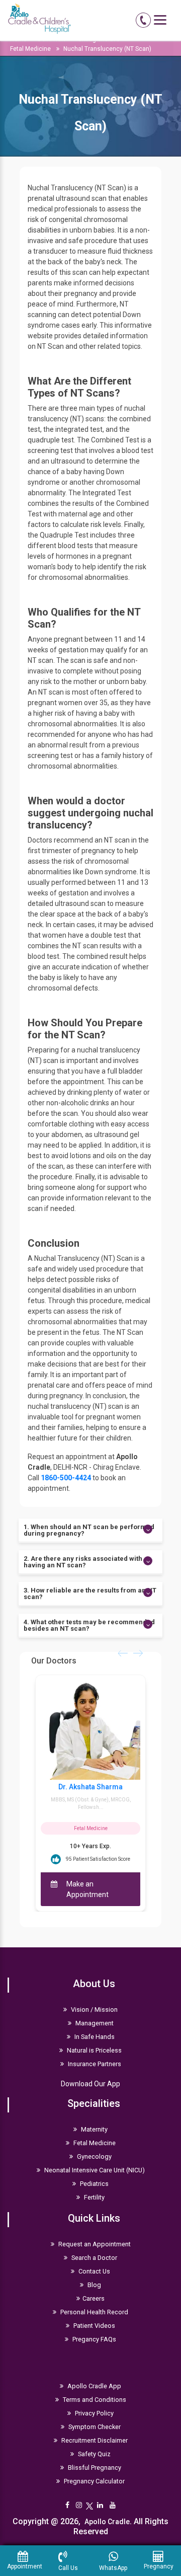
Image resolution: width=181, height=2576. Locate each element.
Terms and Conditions (94, 2400)
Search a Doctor (94, 2258)
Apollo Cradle (107, 2522)
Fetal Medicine (30, 49)
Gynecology (94, 2156)
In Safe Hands (94, 2037)
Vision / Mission (94, 2010)
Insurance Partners (94, 2064)
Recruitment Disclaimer (94, 2440)
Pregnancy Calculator (94, 2481)
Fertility (94, 2197)
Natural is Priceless (94, 2050)
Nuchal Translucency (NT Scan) (107, 49)
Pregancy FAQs (94, 2339)
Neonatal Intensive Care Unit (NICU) (94, 2170)
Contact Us (94, 2271)
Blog (94, 2285)
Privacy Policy (94, 2413)
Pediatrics (94, 2184)
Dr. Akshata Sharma (90, 1787)
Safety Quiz (94, 2454)
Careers (94, 2298)
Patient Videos (94, 2326)
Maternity (94, 2129)
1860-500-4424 (66, 1478)
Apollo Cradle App (94, 2386)
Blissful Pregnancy (94, 2468)
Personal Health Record (94, 2312)
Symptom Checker (94, 2427)
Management (94, 2023)
